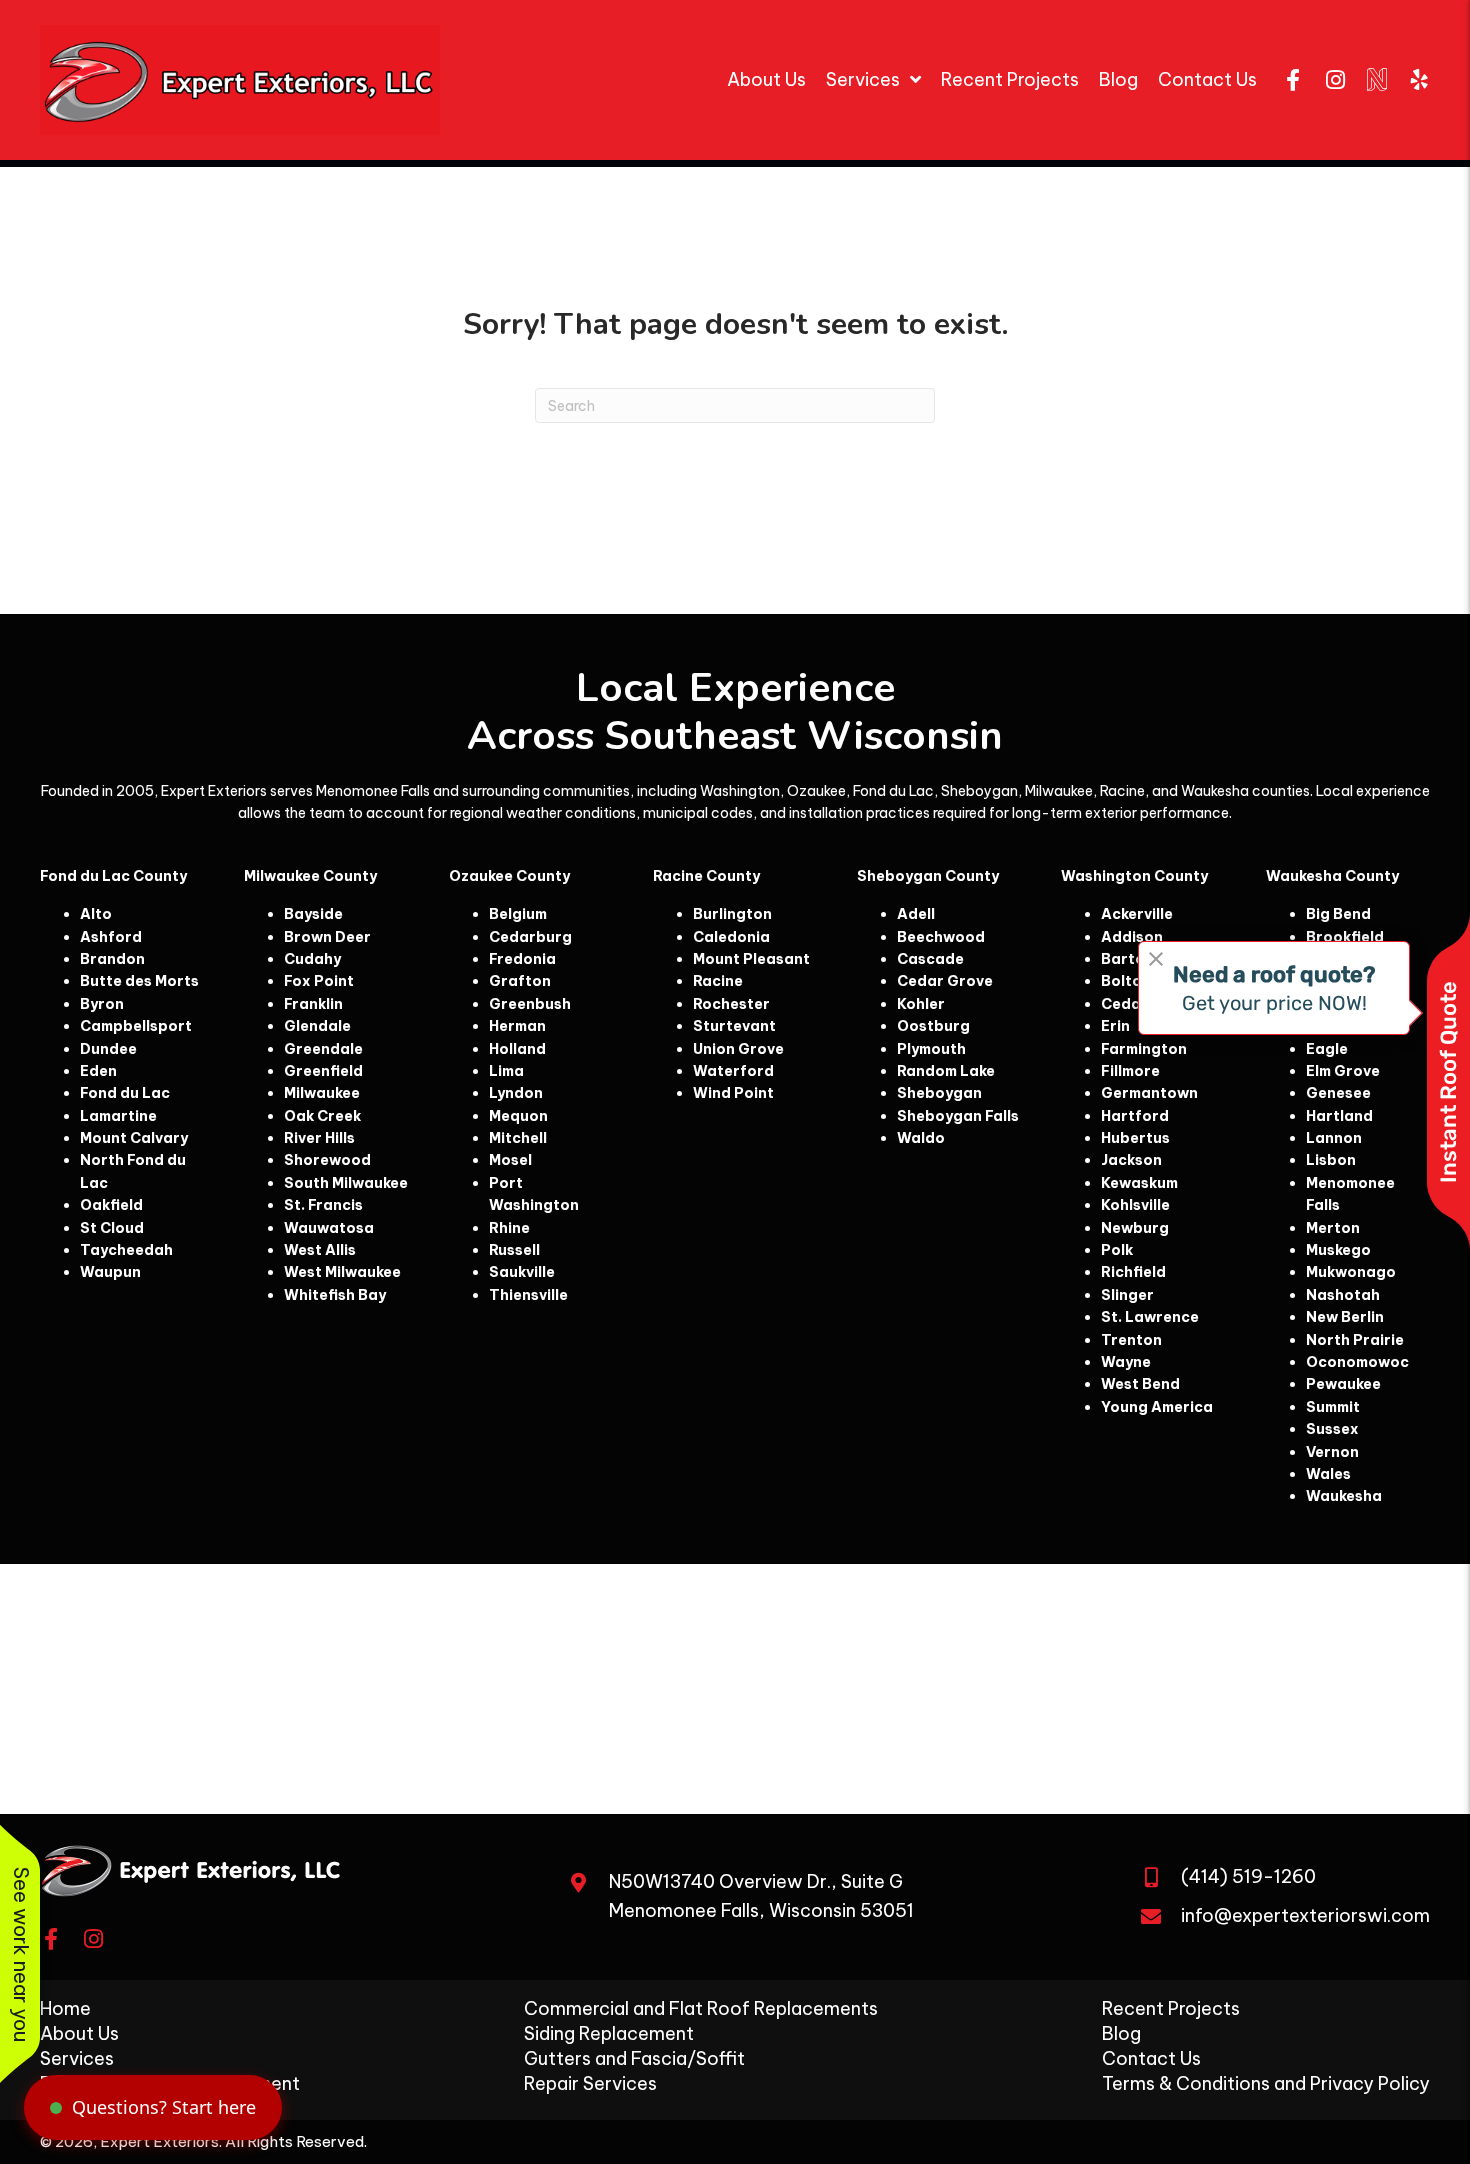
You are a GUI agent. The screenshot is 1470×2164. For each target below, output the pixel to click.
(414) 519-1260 (1248, 1876)
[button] (1293, 80)
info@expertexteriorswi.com (1305, 1915)
